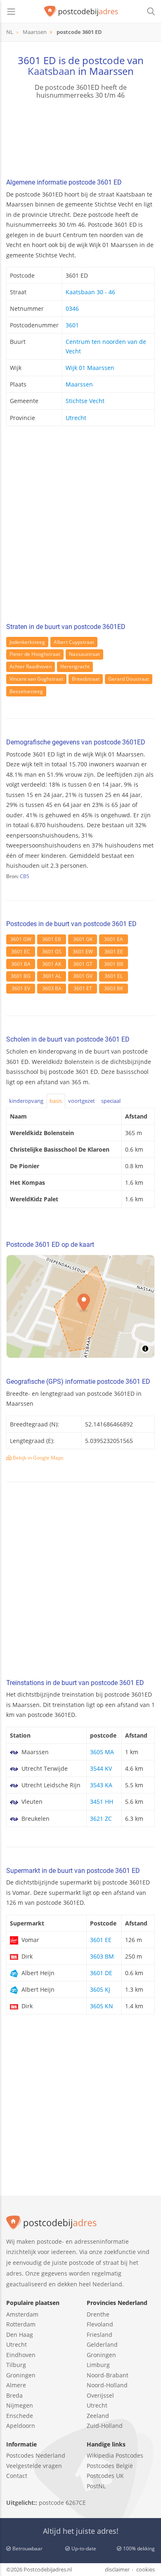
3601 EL (114, 976)
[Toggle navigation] (11, 12)
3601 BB (114, 964)
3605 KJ (100, 1989)
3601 (72, 325)
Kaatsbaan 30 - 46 (90, 292)
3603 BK (114, 988)
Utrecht (76, 418)
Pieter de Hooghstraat (35, 654)
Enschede (20, 2416)
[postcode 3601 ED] (81, 12)
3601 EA (114, 939)
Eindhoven (21, 2355)
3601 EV (21, 988)
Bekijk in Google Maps (38, 1458)
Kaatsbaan (52, 71)
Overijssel (100, 2395)
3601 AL (52, 976)
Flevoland (100, 2324)
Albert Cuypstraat (74, 642)
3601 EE (114, 952)
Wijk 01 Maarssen (90, 368)
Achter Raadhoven (31, 666)
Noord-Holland (107, 2385)
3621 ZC (101, 1819)
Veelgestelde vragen (34, 2466)
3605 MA (102, 1752)
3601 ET (83, 988)
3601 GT (83, 964)
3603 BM (102, 1956)
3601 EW (83, 952)
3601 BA (21, 964)
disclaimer (117, 2569)
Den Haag (20, 2335)
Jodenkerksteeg (27, 642)
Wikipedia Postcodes (115, 2455)
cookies (146, 2569)
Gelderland (102, 2344)
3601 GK (83, 939)
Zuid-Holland (105, 2426)
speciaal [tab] (111, 1101)
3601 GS (52, 952)
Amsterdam (22, 2314)
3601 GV (83, 976)
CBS (25, 876)
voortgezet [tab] (82, 1101)
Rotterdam (21, 2324)
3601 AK (52, 964)
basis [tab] (56, 1101)
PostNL (96, 2486)
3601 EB (52, 939)
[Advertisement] (80, 527)
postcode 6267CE (62, 2503)
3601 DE (101, 1973)
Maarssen (79, 384)
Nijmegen (20, 2405)
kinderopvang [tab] (26, 1101)
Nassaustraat (84, 654)
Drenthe (98, 2314)
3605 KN (102, 2006)
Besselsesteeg (26, 691)
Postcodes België (110, 2466)
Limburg (98, 2365)
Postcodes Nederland (36, 2455)
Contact (17, 2476)
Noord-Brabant (108, 2375)
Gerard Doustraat (129, 679)
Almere (16, 2385)
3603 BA (52, 988)
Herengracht (75, 666)
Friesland (99, 2335)
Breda (14, 2395)
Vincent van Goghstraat (36, 679)
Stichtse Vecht (85, 401)
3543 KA (101, 1785)
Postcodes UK (105, 2476)
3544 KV (101, 1768)
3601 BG (21, 976)
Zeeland (98, 2416)
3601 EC (21, 952)
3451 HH (102, 1802)
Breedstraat (86, 679)
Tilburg (16, 2365)
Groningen (21, 2375)
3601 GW (21, 939)
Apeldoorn (21, 2426)
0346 (72, 308)
